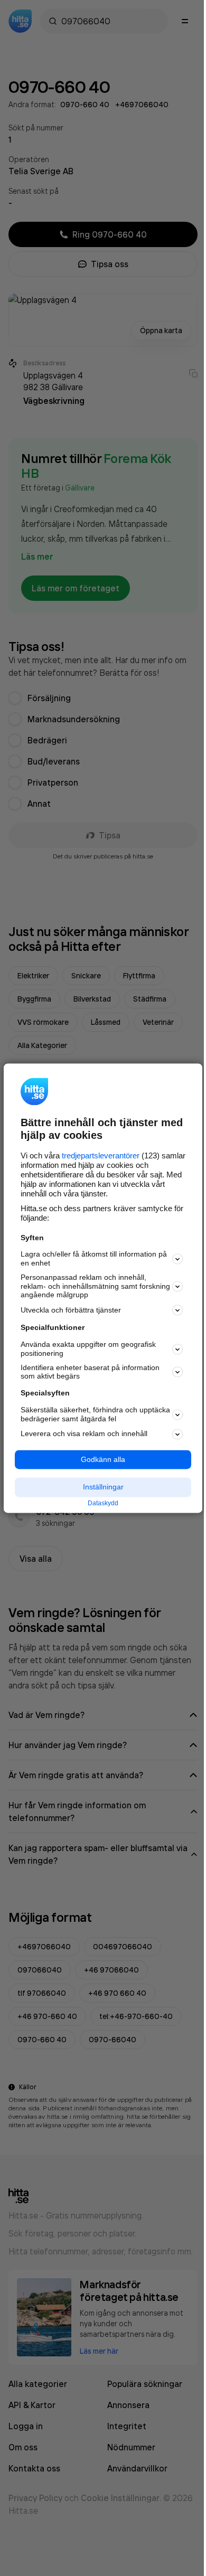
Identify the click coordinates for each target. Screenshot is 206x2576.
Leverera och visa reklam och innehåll (84, 1434)
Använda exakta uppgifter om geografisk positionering (88, 1349)
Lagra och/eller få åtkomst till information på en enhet (94, 1259)
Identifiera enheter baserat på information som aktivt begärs (90, 1372)
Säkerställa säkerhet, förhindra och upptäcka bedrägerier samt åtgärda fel (95, 1414)
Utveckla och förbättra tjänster (71, 1310)
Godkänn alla (103, 1459)
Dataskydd (103, 1504)
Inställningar (103, 1487)
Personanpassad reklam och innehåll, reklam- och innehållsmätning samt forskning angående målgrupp (95, 1286)
